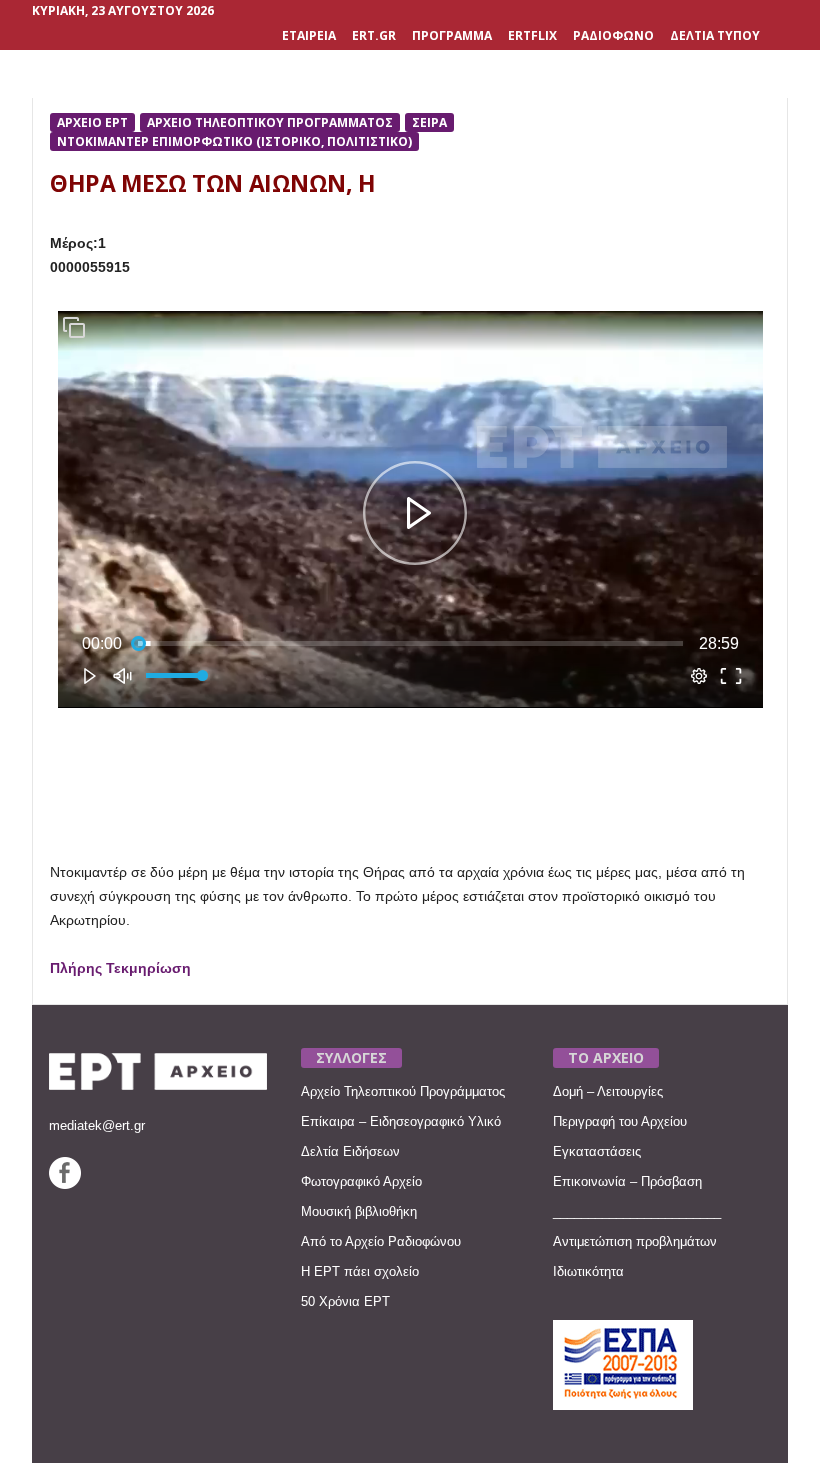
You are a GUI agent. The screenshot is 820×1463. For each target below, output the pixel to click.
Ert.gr (374, 35)
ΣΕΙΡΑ (429, 122)
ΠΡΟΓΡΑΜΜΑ (452, 35)
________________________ (637, 1211)
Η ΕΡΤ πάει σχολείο (360, 1271)
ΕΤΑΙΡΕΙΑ (309, 35)
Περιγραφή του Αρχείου (620, 1121)
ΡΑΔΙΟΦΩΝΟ (613, 35)
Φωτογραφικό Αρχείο (361, 1181)
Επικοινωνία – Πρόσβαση (627, 1181)
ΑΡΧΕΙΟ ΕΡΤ (92, 122)
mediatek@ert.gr (97, 1125)
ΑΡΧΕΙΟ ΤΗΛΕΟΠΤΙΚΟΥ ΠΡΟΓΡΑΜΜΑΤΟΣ (270, 122)
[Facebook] (65, 1184)
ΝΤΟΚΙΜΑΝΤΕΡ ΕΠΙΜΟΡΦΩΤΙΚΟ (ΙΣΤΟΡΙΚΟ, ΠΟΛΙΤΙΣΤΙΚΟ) (234, 141)
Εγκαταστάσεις (597, 1151)
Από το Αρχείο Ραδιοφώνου (381, 1241)
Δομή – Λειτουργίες (608, 1091)
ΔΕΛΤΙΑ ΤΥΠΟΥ (715, 35)
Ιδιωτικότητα (588, 1271)
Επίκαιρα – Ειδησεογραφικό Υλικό (401, 1121)
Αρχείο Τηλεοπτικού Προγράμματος (403, 1091)
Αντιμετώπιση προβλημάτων (635, 1241)
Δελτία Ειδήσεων (350, 1151)
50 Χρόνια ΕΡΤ (345, 1301)
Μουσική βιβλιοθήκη (359, 1211)
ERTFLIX (532, 35)
